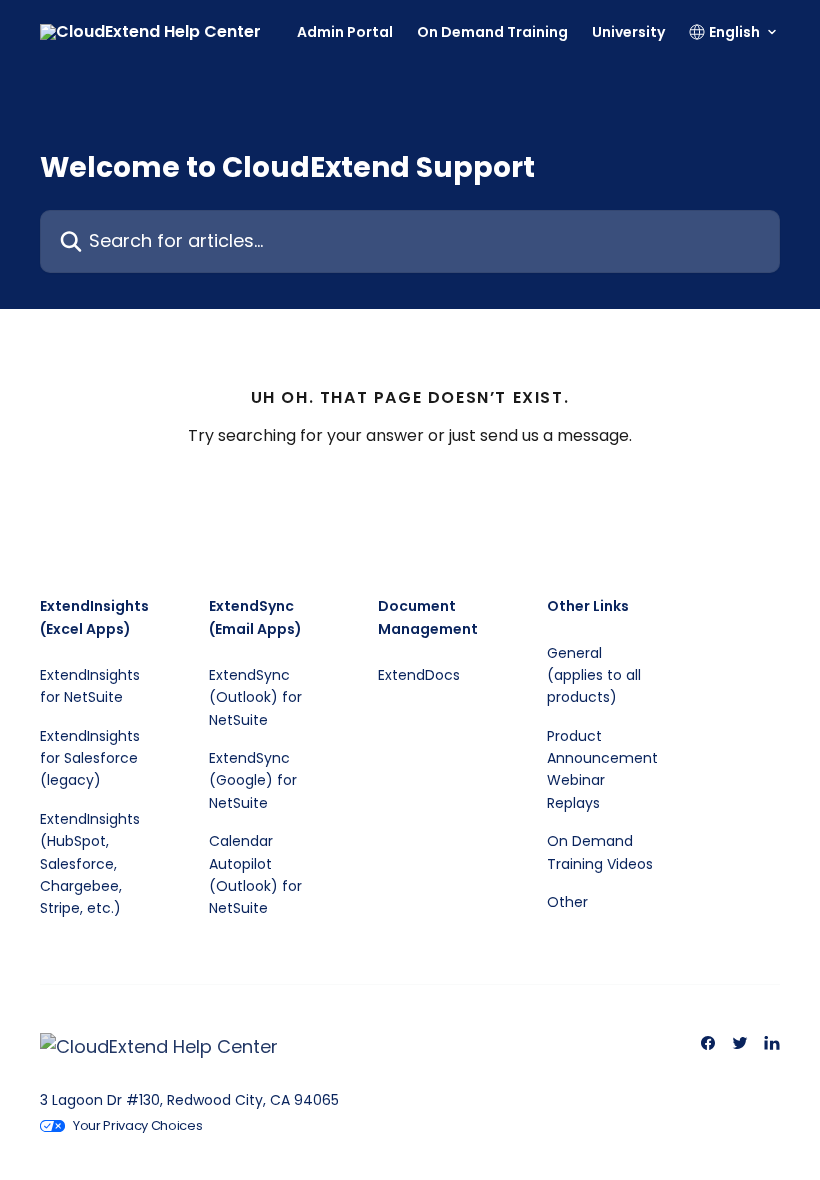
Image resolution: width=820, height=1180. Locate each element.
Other (567, 902)
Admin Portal (345, 32)
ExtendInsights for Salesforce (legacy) (90, 758)
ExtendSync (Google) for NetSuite (253, 780)
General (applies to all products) (594, 675)
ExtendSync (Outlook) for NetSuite (255, 697)
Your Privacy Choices (138, 1125)
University (628, 32)
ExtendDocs (419, 675)
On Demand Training (492, 32)
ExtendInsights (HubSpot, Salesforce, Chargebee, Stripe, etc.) (90, 864)
